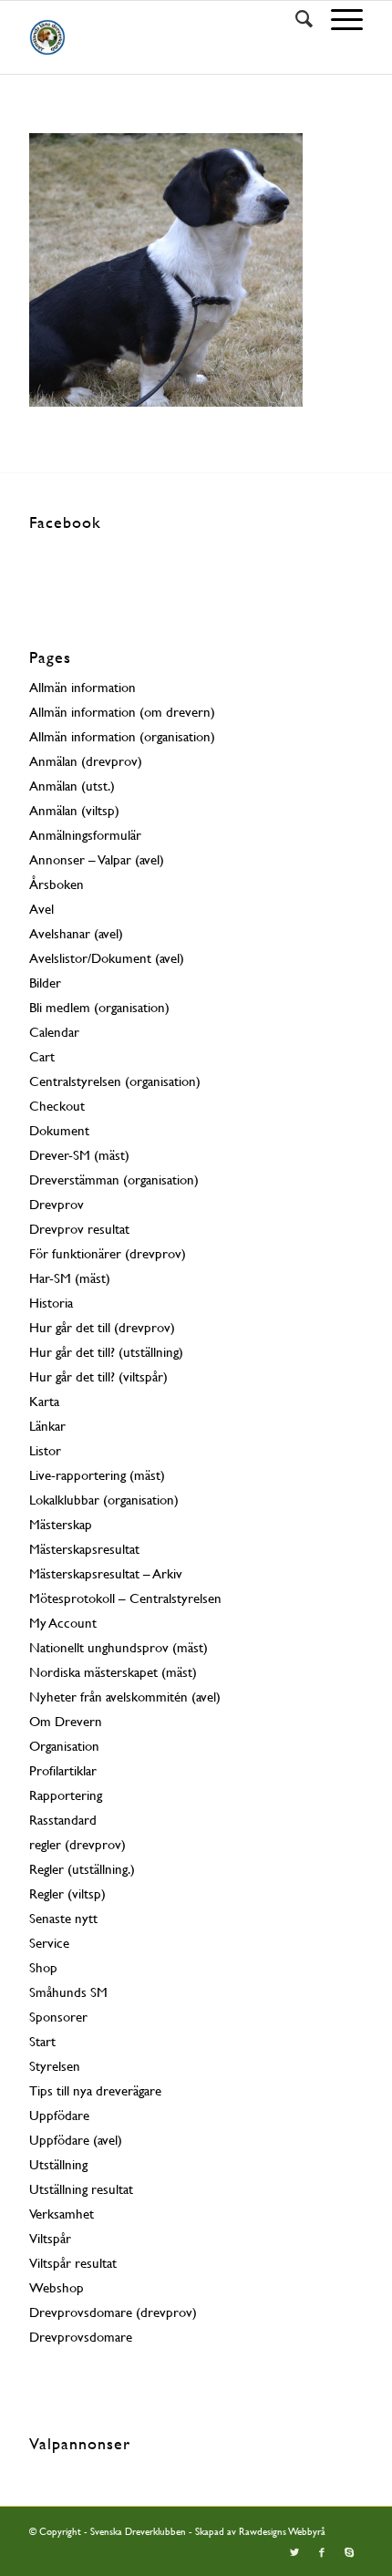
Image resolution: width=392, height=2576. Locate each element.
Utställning (58, 2164)
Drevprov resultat (79, 1229)
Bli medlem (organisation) (99, 1007)
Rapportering (66, 1795)
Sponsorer (58, 2017)
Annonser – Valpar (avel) (97, 859)
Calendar (54, 1032)
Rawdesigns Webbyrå (282, 2532)
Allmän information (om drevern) (122, 712)
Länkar (47, 1426)
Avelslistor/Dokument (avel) (107, 958)
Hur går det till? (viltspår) (98, 1376)
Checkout (57, 1106)
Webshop (57, 2287)
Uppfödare (59, 2115)
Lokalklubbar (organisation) (104, 1500)
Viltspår (50, 2238)
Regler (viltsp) (67, 1893)
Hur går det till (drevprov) (102, 1327)
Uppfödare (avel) (76, 2140)
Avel (41, 909)
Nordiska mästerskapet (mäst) (113, 1672)
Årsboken (57, 884)
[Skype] (349, 2553)
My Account (63, 1623)
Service (49, 1943)
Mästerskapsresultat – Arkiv (106, 1573)
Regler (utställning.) (82, 1869)
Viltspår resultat (73, 2263)
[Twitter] (294, 2553)
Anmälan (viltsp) (74, 810)
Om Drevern (66, 1721)
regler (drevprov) (77, 1844)
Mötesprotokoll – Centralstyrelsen (125, 1598)
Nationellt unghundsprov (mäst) (119, 1647)
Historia (51, 1303)
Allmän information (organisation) (122, 736)
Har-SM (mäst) (70, 1278)
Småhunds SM (68, 1992)
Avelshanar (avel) (76, 933)
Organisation (64, 1746)
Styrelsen (55, 2066)
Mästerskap (61, 1524)
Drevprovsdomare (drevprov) (113, 2312)
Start (42, 2041)
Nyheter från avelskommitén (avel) (125, 1697)
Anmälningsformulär (85, 835)
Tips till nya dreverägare (95, 2090)
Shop (43, 1967)
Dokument (59, 1130)
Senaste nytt (63, 1918)
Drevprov (57, 1204)
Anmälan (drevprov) (86, 761)
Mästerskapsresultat (84, 1549)
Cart (42, 1056)
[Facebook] (322, 2553)
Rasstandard (63, 1820)
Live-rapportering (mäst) (97, 1475)
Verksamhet (62, 2214)
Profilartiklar (63, 1770)
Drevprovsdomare (81, 2337)
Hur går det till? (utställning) (106, 1352)
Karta (44, 1401)
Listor (45, 1450)
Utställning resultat (81, 2189)
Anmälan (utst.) (72, 786)
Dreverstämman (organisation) (114, 1179)
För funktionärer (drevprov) (108, 1253)
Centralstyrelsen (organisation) (115, 1081)
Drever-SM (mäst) (79, 1155)
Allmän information (83, 687)
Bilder (45, 983)
